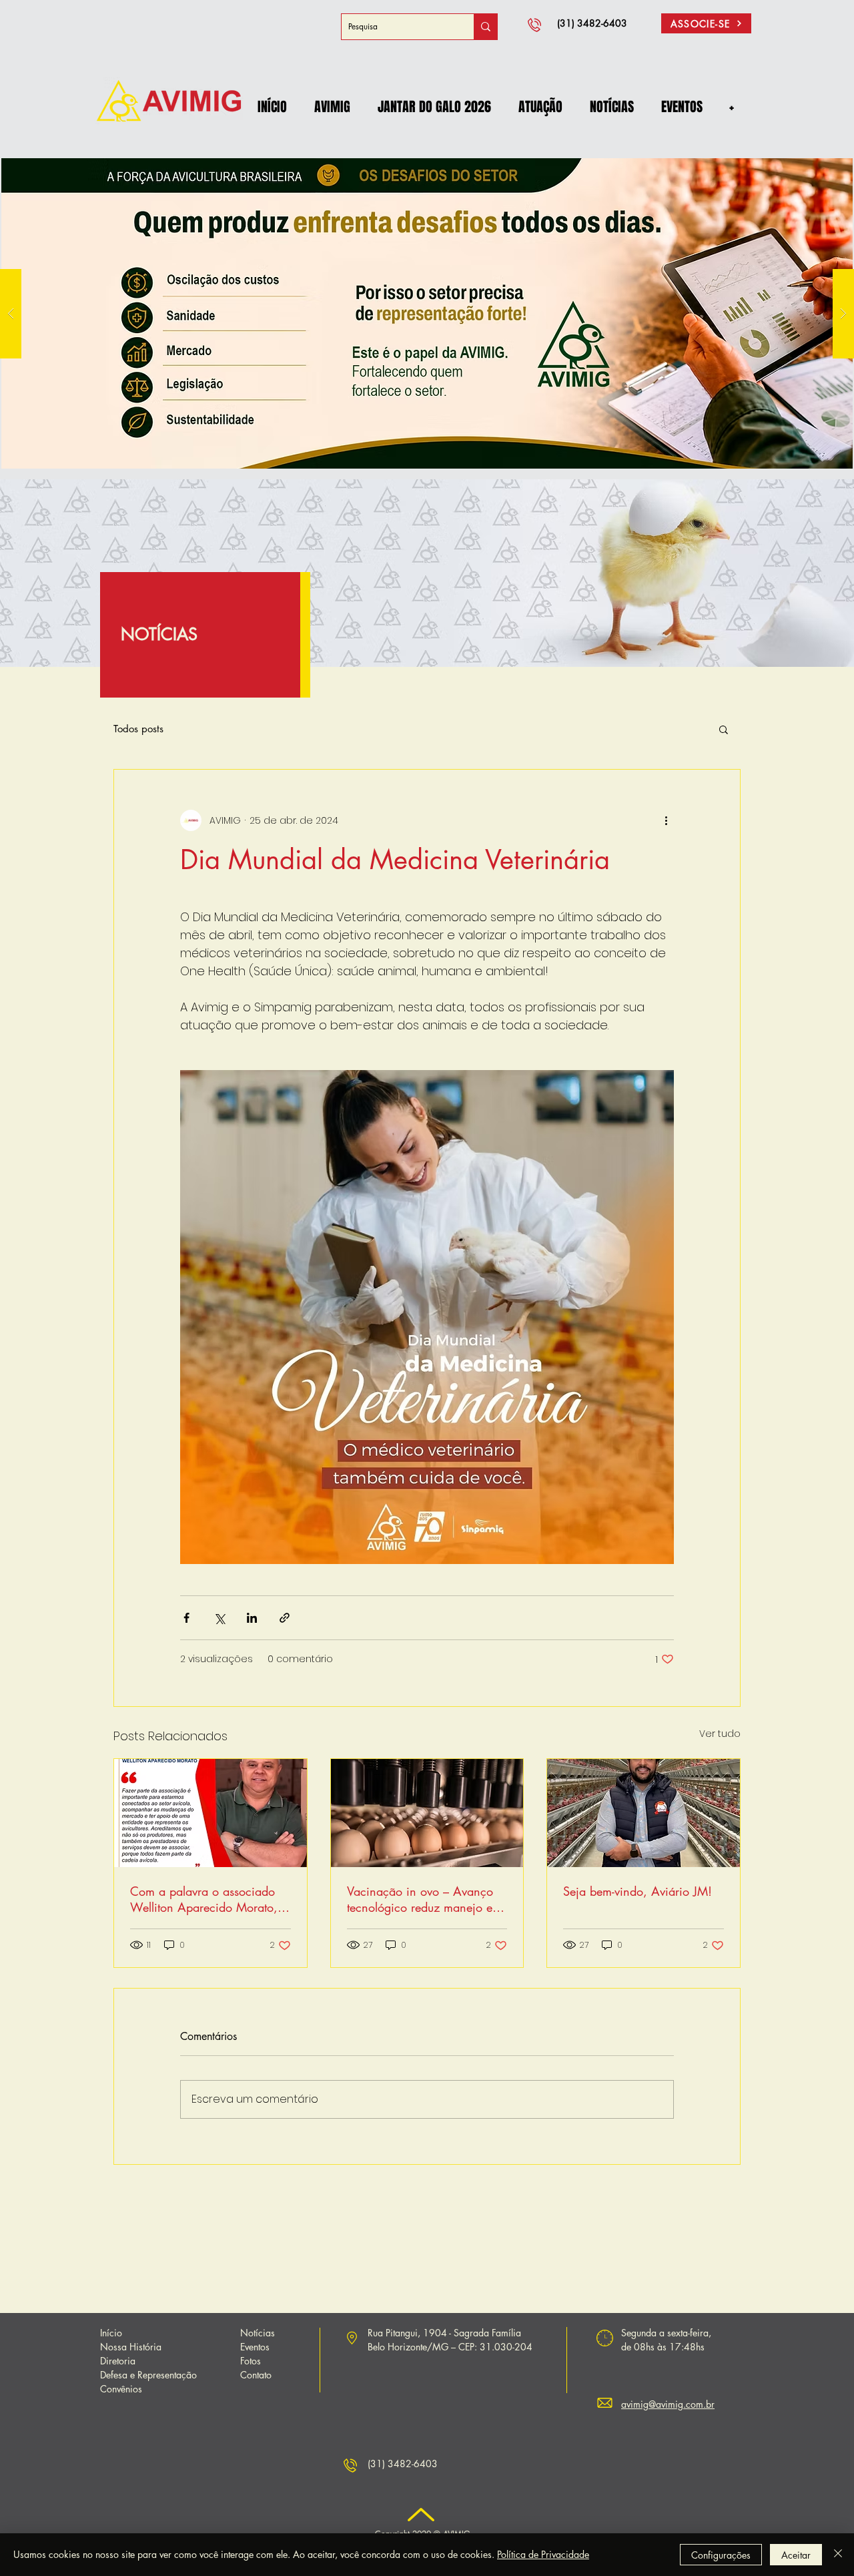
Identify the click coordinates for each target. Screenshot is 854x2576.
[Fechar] (838, 2555)
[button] (332, 107)
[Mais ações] (666, 820)
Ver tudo (720, 1734)
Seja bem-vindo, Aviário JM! (637, 1891)
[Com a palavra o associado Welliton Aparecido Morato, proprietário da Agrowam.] (210, 1813)
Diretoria (118, 2361)
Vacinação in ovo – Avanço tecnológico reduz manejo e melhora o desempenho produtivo (420, 1899)
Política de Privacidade (543, 2554)
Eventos (255, 2347)
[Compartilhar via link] (285, 1618)
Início (111, 2333)
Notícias (258, 2333)
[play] (821, 154)
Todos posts (138, 729)
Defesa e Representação (148, 2375)
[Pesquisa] (485, 27)
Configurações (721, 2555)
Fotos (251, 2361)
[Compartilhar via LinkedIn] (252, 1618)
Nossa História (131, 2347)
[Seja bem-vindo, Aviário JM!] (644, 1813)
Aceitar (796, 2555)
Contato (256, 2375)
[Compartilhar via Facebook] (186, 1618)
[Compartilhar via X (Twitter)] (219, 1618)
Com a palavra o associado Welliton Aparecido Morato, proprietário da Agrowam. (204, 1899)
